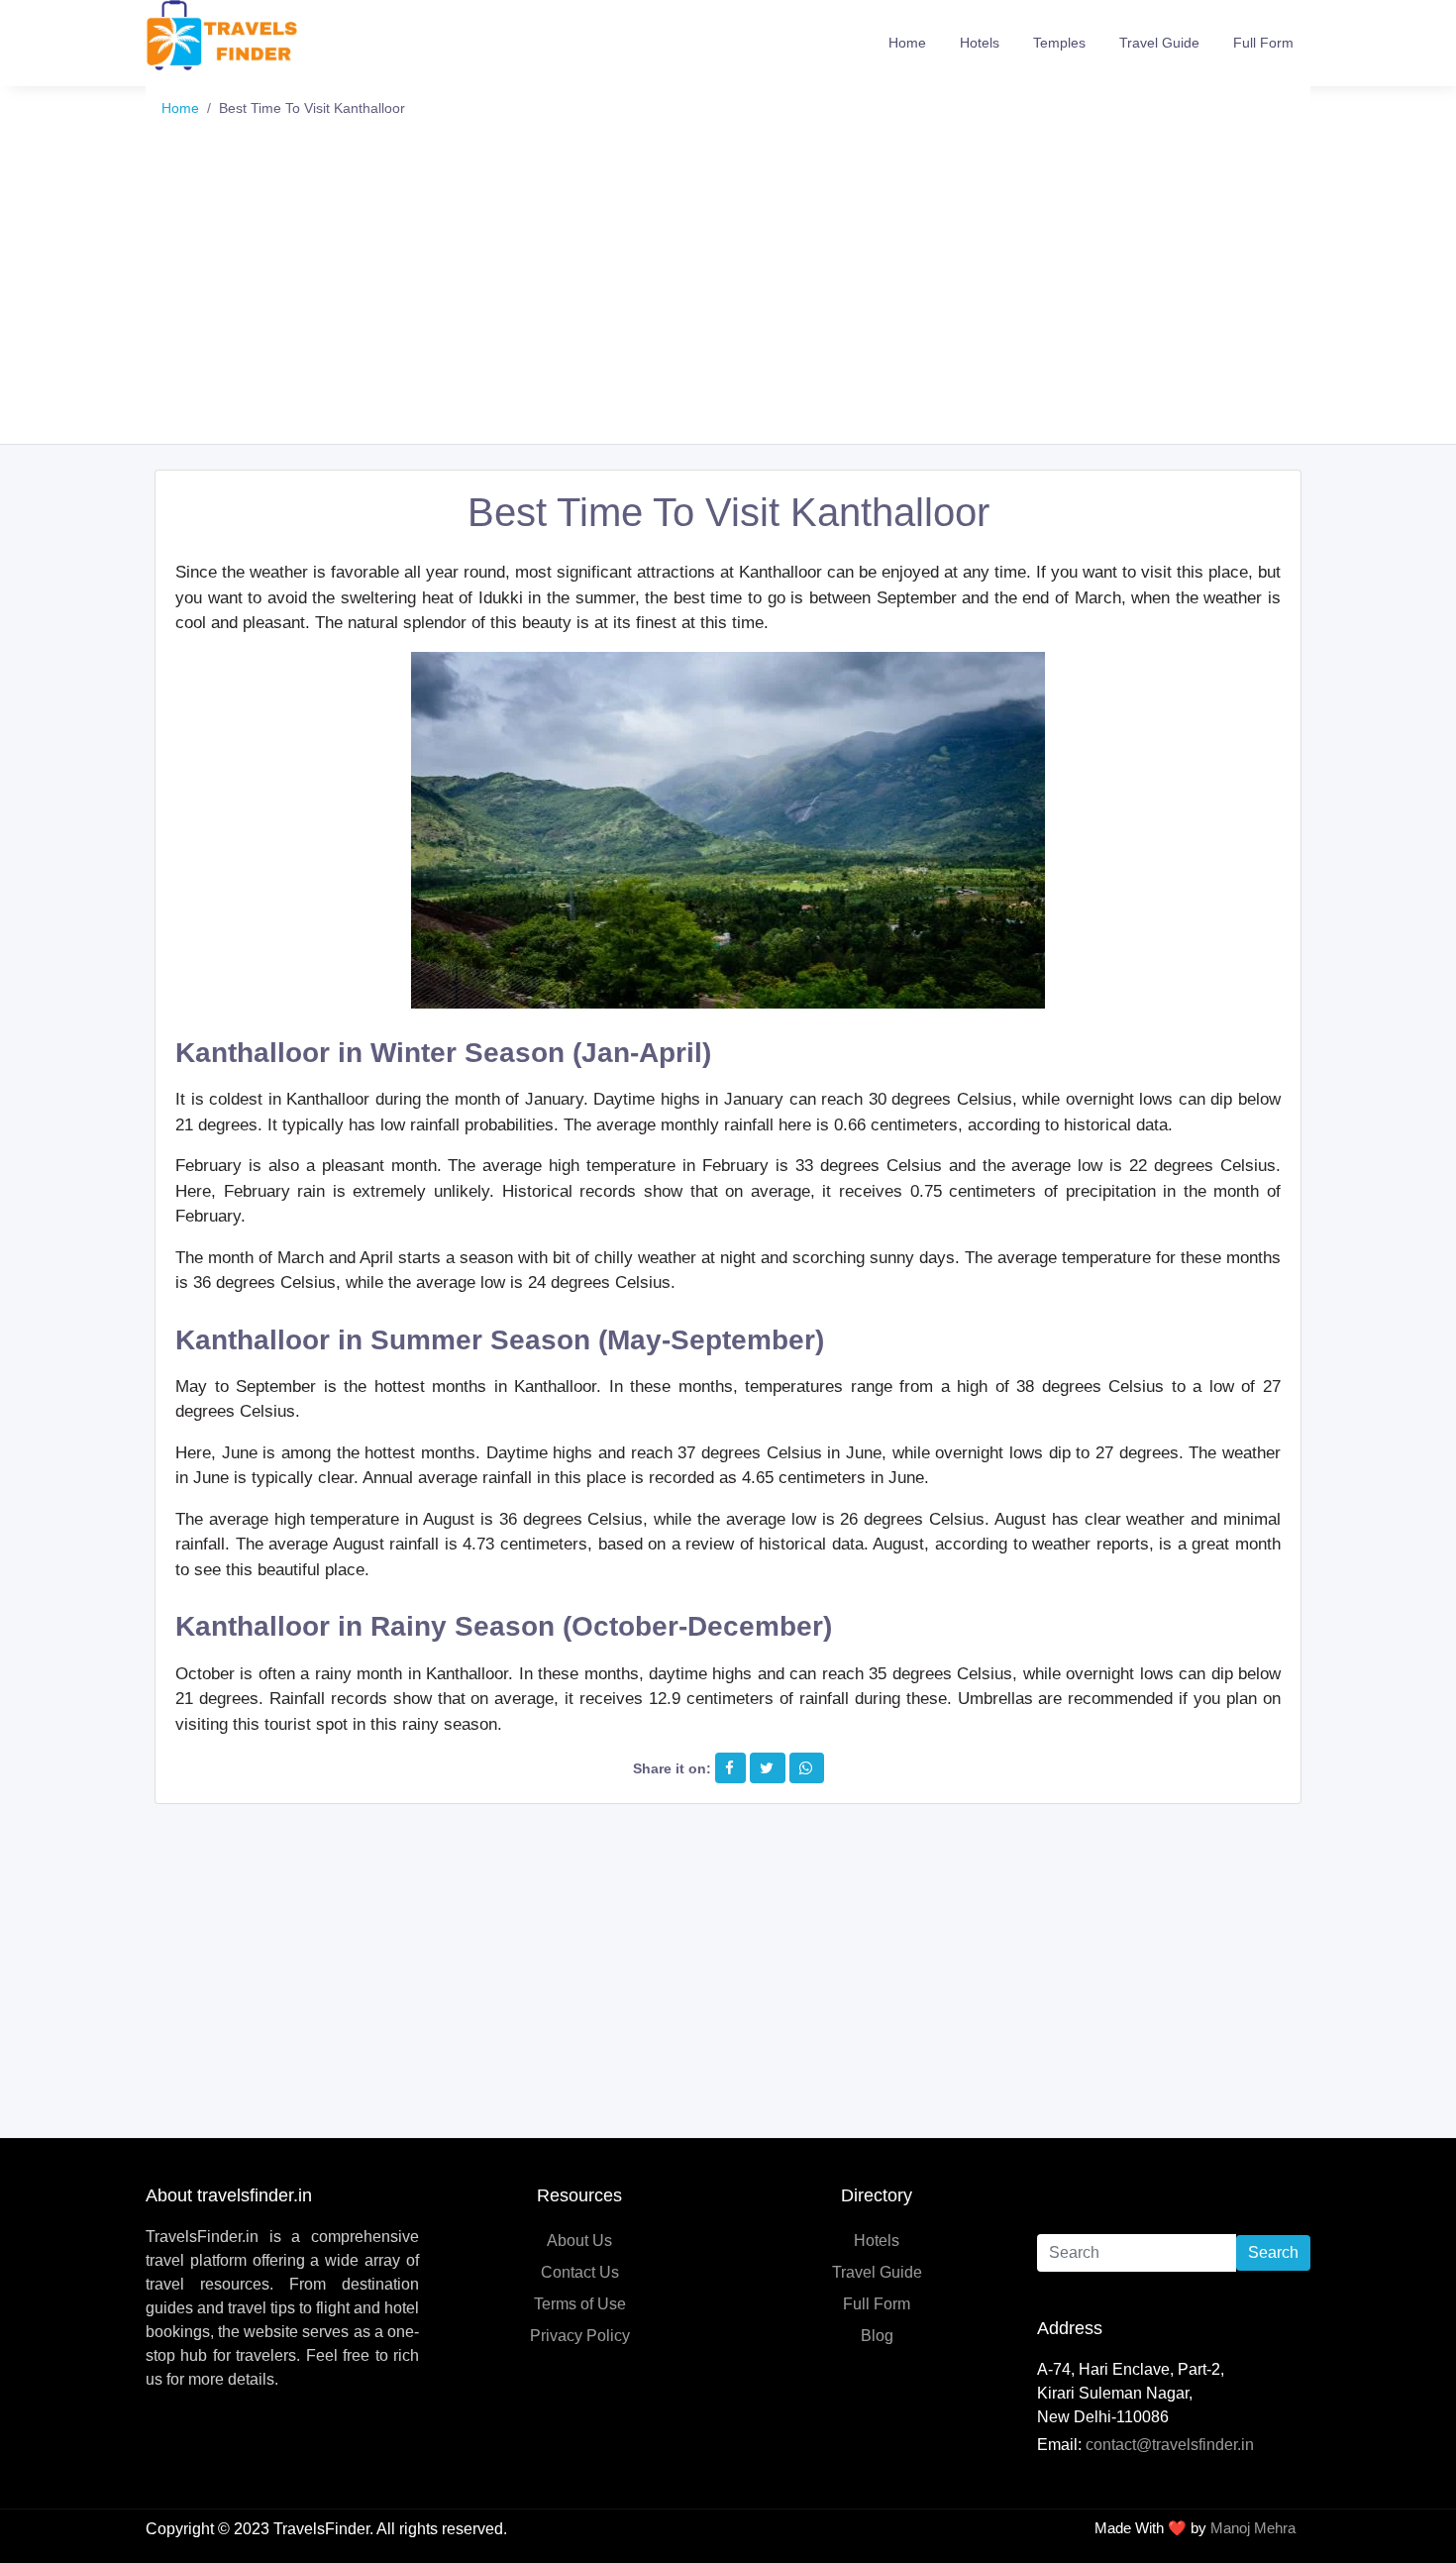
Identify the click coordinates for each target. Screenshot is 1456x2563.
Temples (1059, 43)
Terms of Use (580, 2304)
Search (1273, 2252)
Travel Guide (1159, 43)
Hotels (980, 43)
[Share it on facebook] (729, 1768)
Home (907, 43)
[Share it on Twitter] (767, 1768)
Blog (877, 2336)
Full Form (1263, 43)
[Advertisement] (728, 295)
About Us (579, 2241)
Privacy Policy (580, 2336)
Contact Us (580, 2272)
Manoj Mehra (1253, 2528)
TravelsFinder (321, 2529)
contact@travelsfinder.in (1170, 2445)
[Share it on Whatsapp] (806, 1768)
